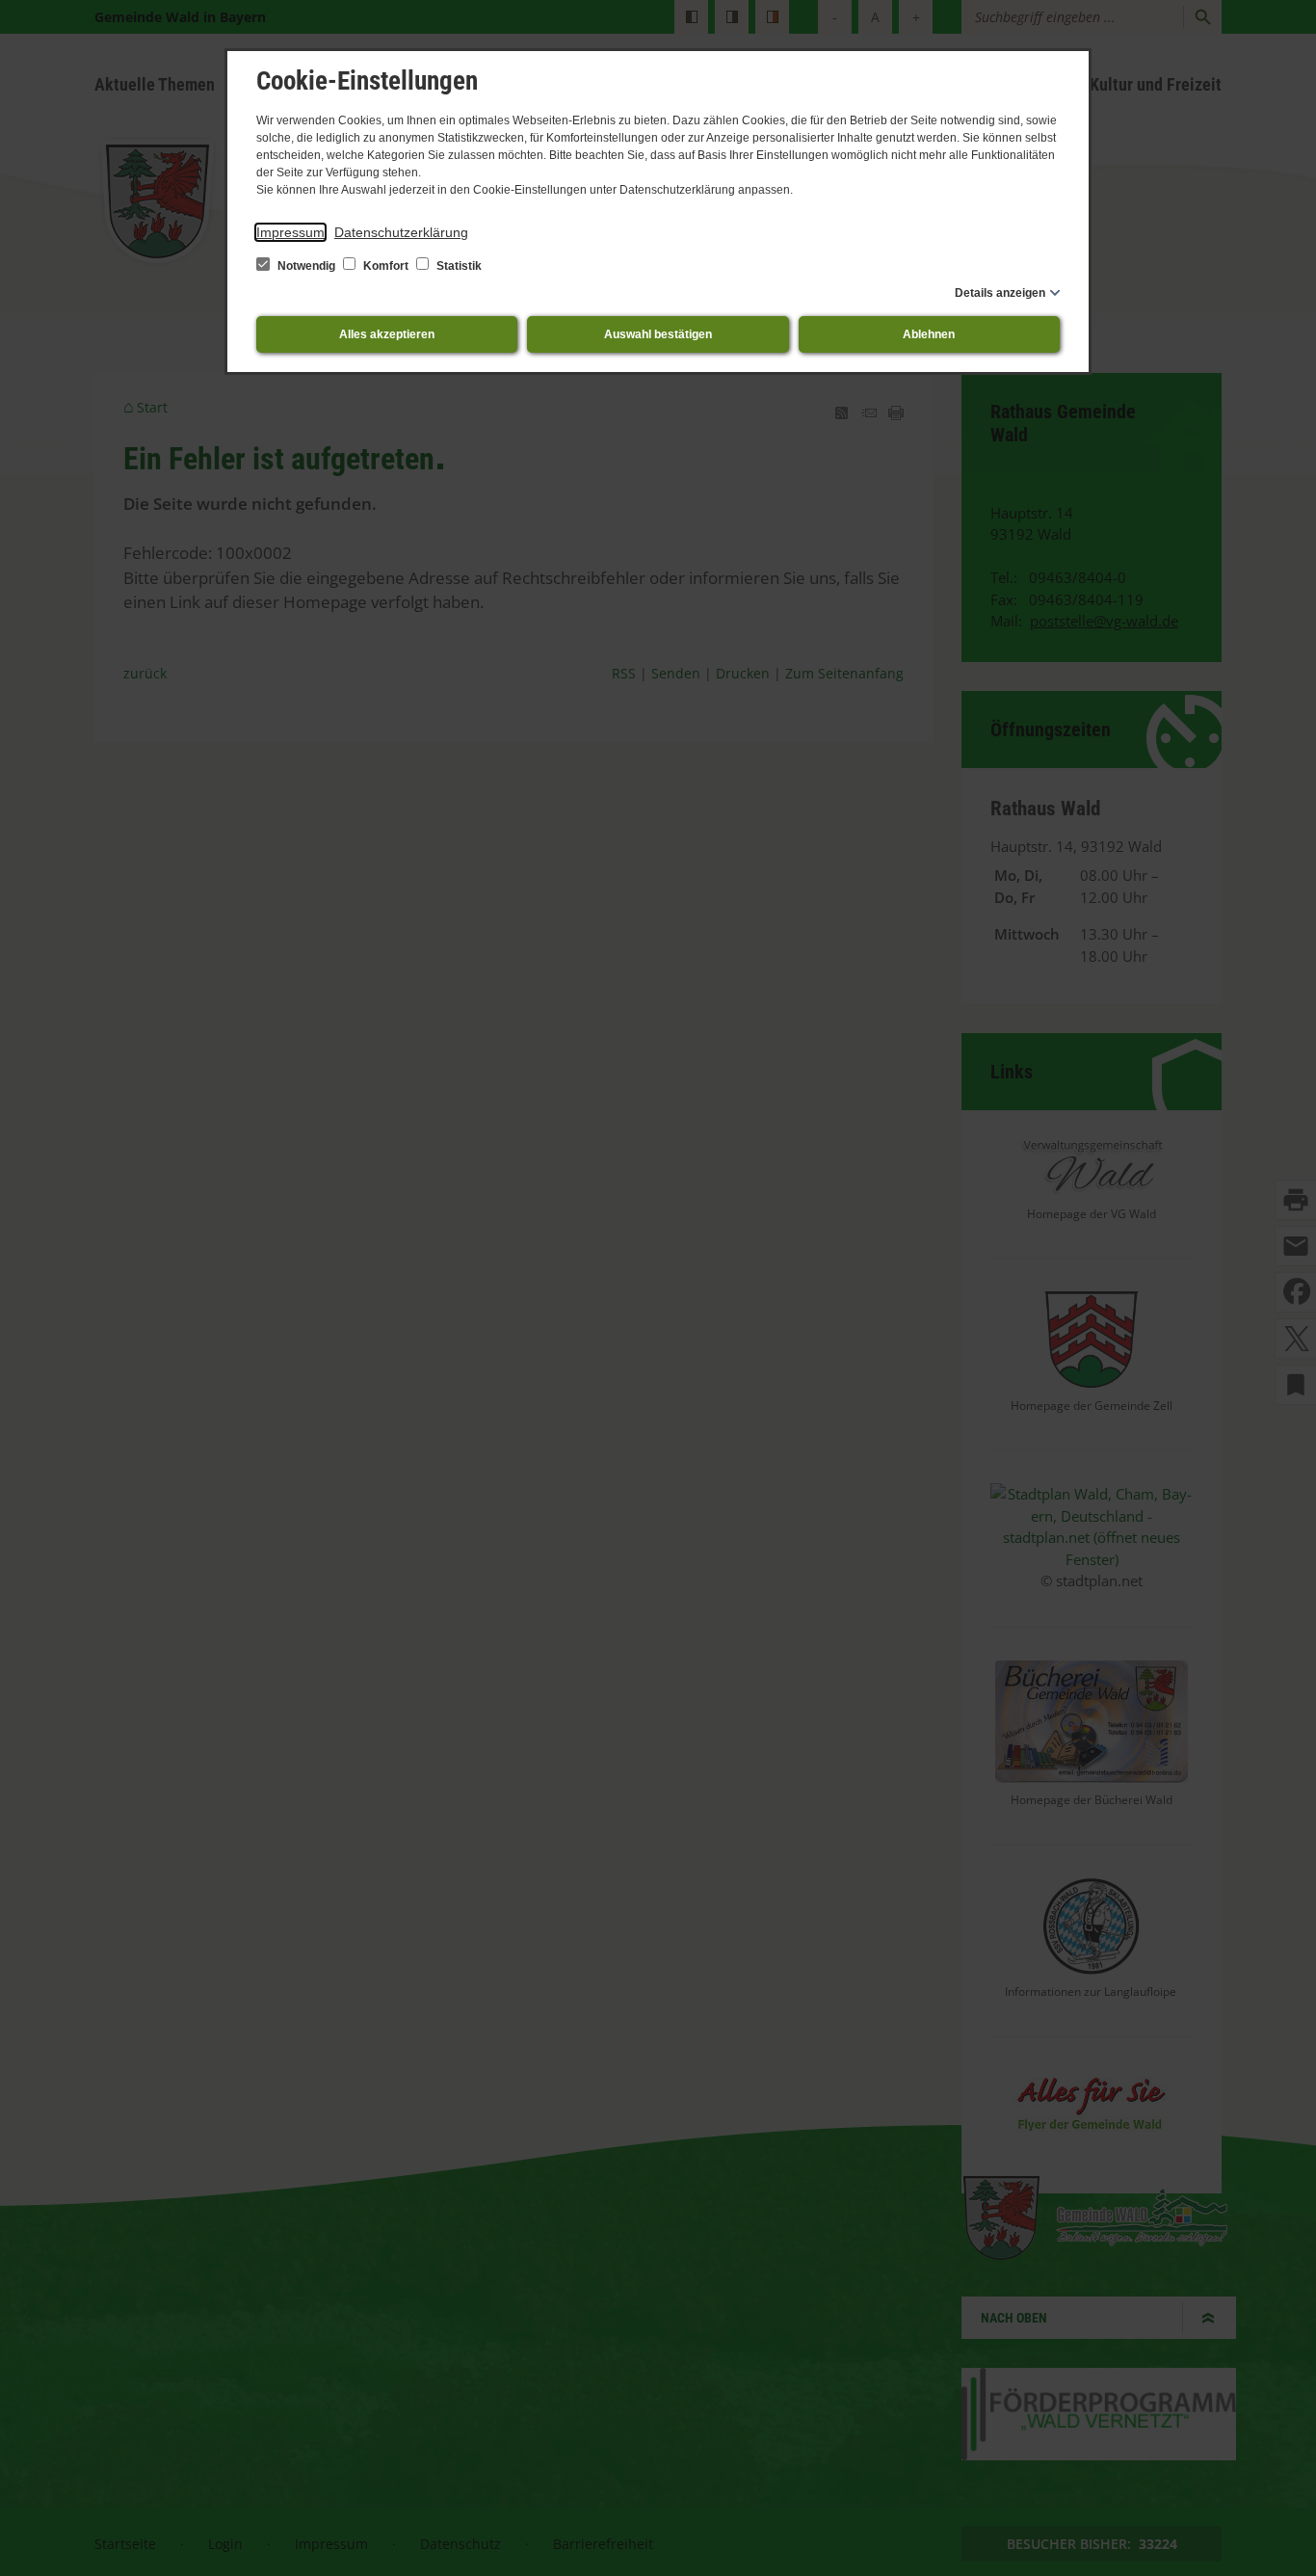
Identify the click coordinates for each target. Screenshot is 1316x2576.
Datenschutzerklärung (401, 232)
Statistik (458, 266)
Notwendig (306, 266)
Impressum (290, 232)
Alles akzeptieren (387, 334)
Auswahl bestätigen (658, 334)
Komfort (386, 266)
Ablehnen (929, 334)
